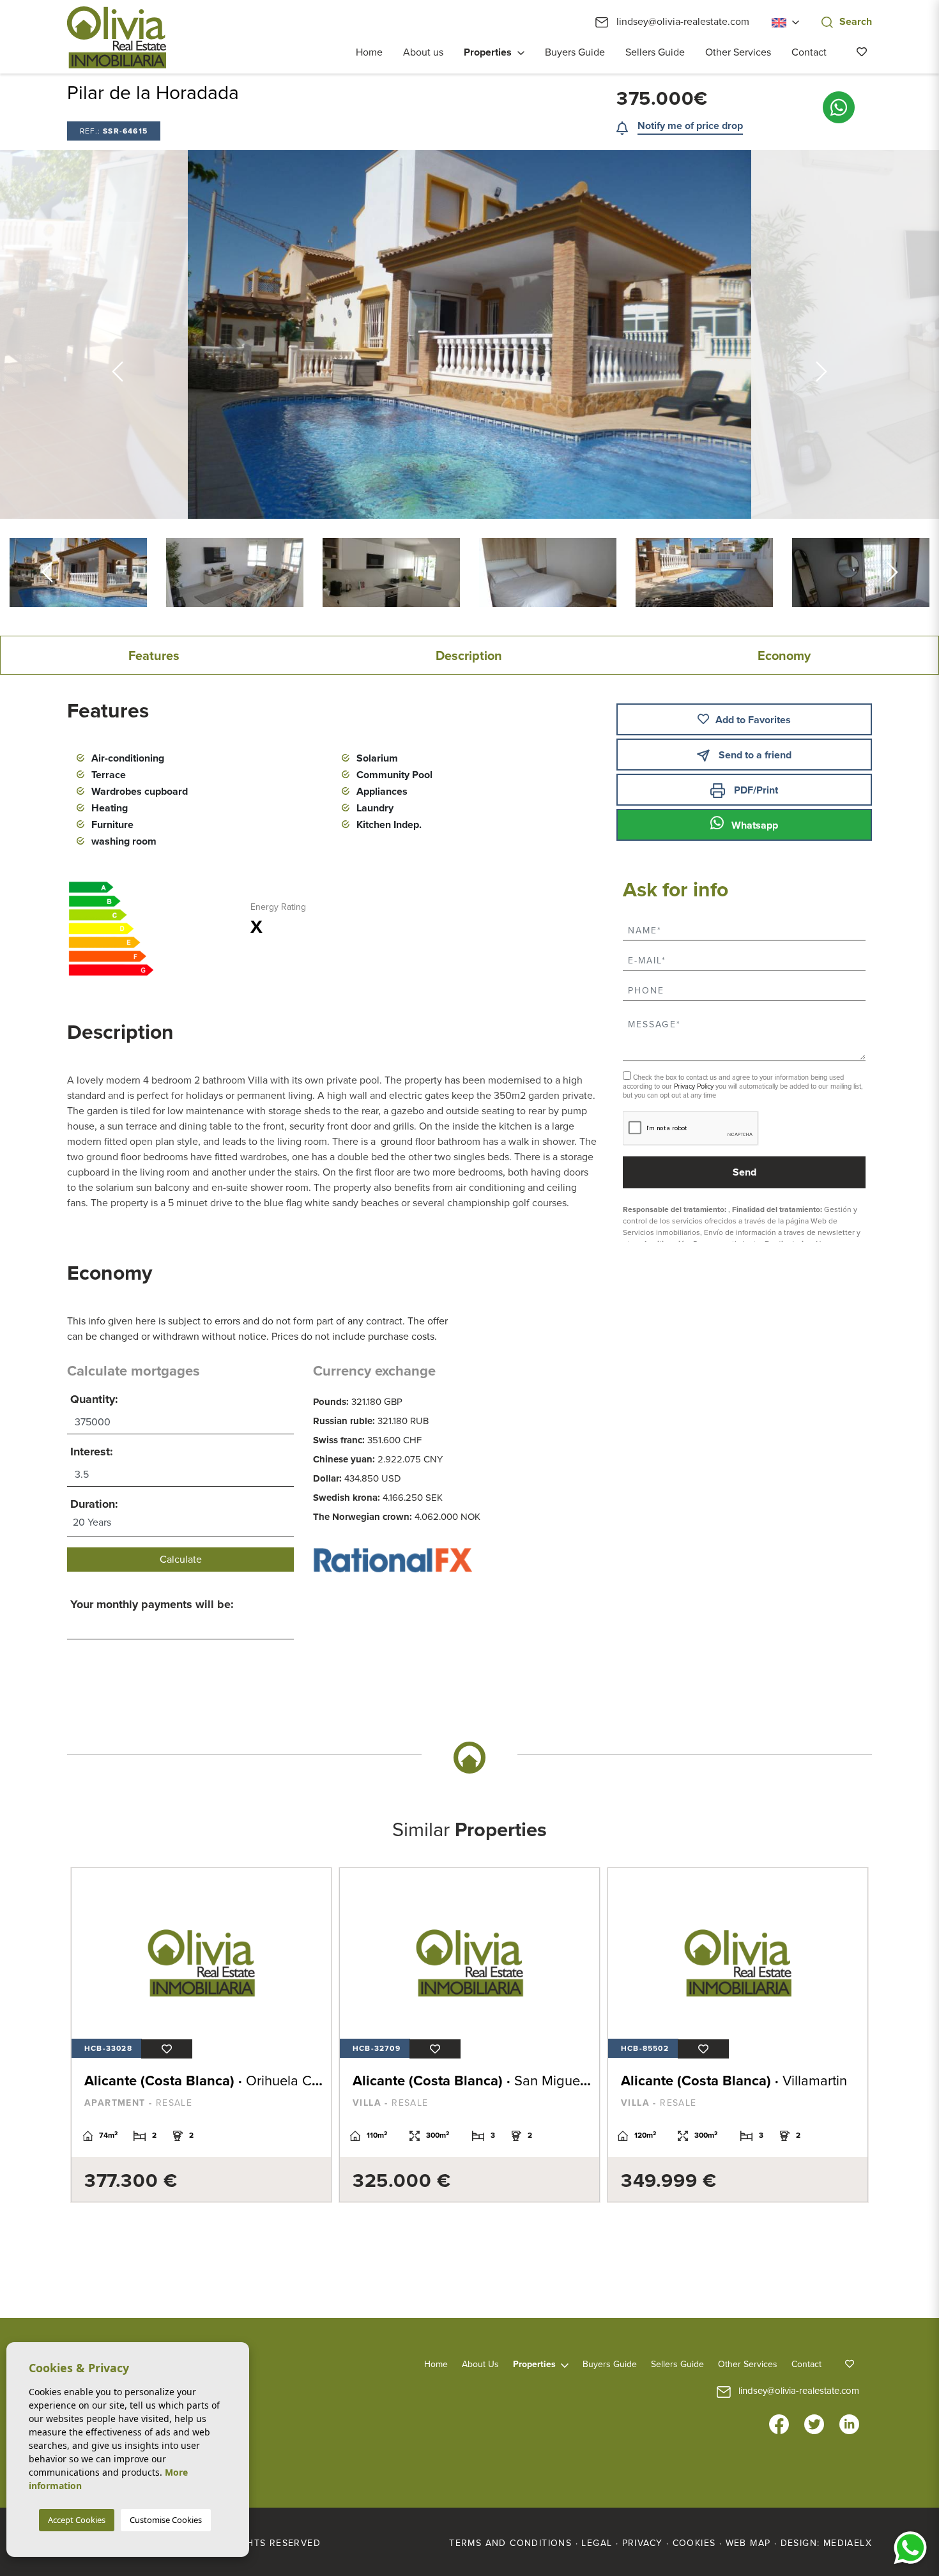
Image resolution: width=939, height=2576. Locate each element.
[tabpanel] (201, 2035)
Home (369, 52)
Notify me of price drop (690, 126)
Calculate (181, 1560)
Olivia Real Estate (117, 37)
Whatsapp (753, 825)
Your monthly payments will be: (152, 1604)
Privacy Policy (695, 1086)
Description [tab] (469, 656)
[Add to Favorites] (167, 2049)
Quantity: (94, 1399)
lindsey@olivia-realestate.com (682, 22)
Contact (809, 52)
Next (892, 572)
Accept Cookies (77, 2520)
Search (856, 22)
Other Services (738, 52)
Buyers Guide (575, 52)
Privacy (643, 2543)
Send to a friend (754, 755)
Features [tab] (154, 656)
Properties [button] (488, 52)
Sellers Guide (655, 52)
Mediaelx (848, 2543)
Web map (748, 2543)
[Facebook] (779, 2423)
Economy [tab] (784, 656)
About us (423, 52)
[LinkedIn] (849, 2423)
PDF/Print (755, 790)
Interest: (92, 1452)
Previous (118, 334)
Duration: (94, 1504)
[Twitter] (814, 2423)
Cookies (694, 2543)
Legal (597, 2543)
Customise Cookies (166, 2520)
